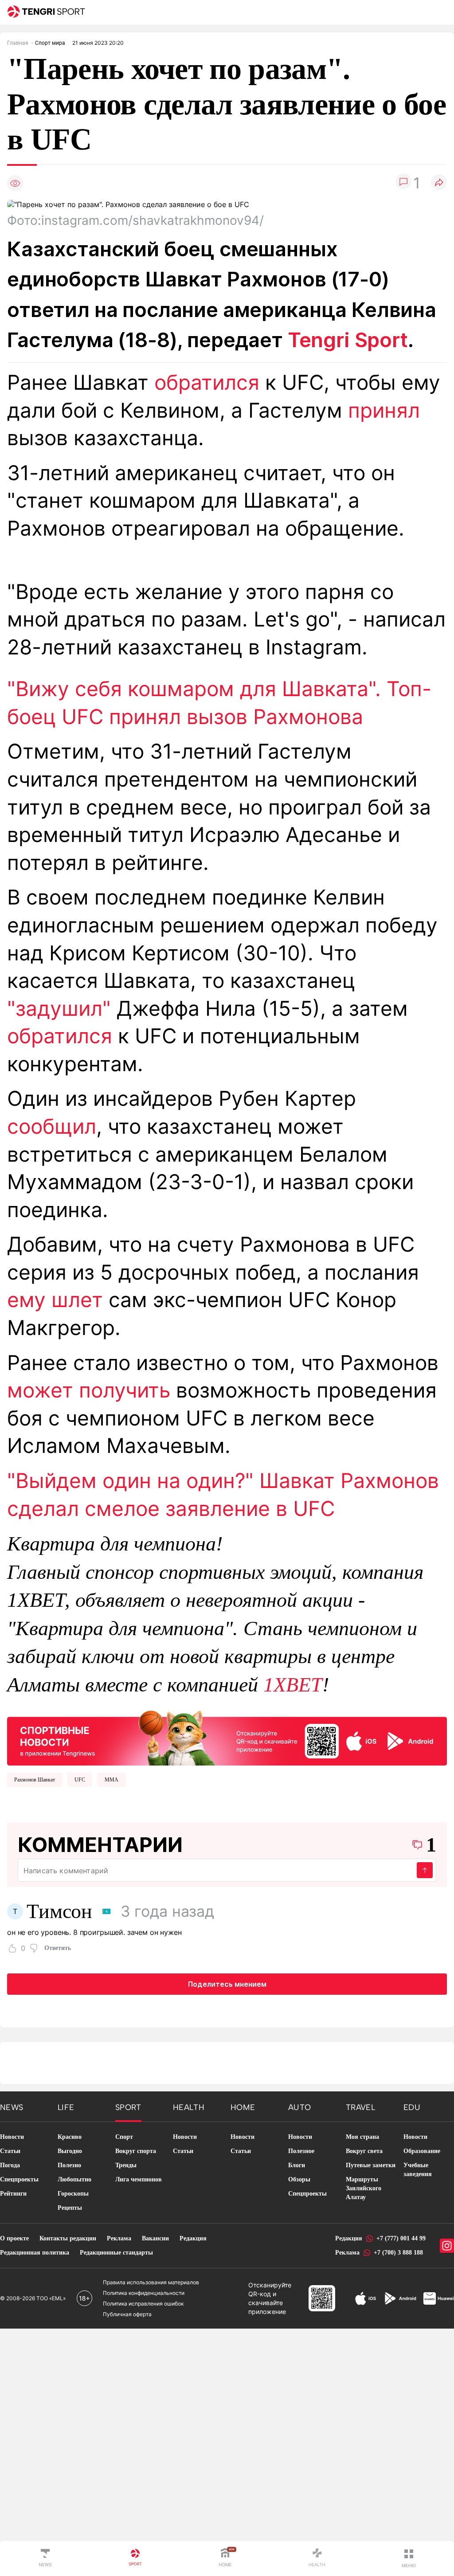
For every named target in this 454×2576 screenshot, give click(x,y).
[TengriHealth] (317, 2558)
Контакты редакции (68, 2238)
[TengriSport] (135, 2558)
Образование (422, 2151)
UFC (80, 1780)
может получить (89, 1390)
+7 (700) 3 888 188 (398, 2253)
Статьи (10, 2151)
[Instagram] (447, 2246)
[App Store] (366, 2298)
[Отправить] (425, 1870)
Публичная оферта (127, 2314)
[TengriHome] (225, 2558)
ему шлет (55, 1300)
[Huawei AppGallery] (439, 2298)
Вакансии (155, 2238)
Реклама (119, 2238)
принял (384, 410)
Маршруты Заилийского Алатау (364, 2188)
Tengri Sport (348, 340)
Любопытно (74, 2179)
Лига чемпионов (139, 2179)
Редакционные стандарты (116, 2253)
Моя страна (362, 2137)
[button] (409, 2558)
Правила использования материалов (151, 2282)
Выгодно (70, 2151)
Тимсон (59, 1911)
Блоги (297, 2165)
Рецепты (70, 2208)
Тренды (126, 2165)
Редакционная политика (35, 2253)
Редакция (193, 2238)
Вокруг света (364, 2151)
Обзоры (299, 2179)
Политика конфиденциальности (144, 2293)
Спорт (124, 2137)
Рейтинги (13, 2194)
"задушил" (59, 1008)
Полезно (69, 2165)
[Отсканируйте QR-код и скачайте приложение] (227, 1736)
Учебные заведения (418, 2170)
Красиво (70, 2137)
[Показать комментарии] (403, 183)
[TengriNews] (45, 2558)
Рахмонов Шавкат (35, 1780)
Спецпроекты (19, 2179)
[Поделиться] (439, 183)
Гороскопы (73, 2194)
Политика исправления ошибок (143, 2304)
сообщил (52, 1126)
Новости (12, 2137)
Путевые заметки (371, 2165)
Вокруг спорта (136, 2151)
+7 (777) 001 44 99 (401, 2238)
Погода (10, 2165)
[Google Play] (400, 2298)
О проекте (14, 2238)
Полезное (301, 2151)
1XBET (293, 1685)
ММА (112, 1780)
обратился (207, 382)
